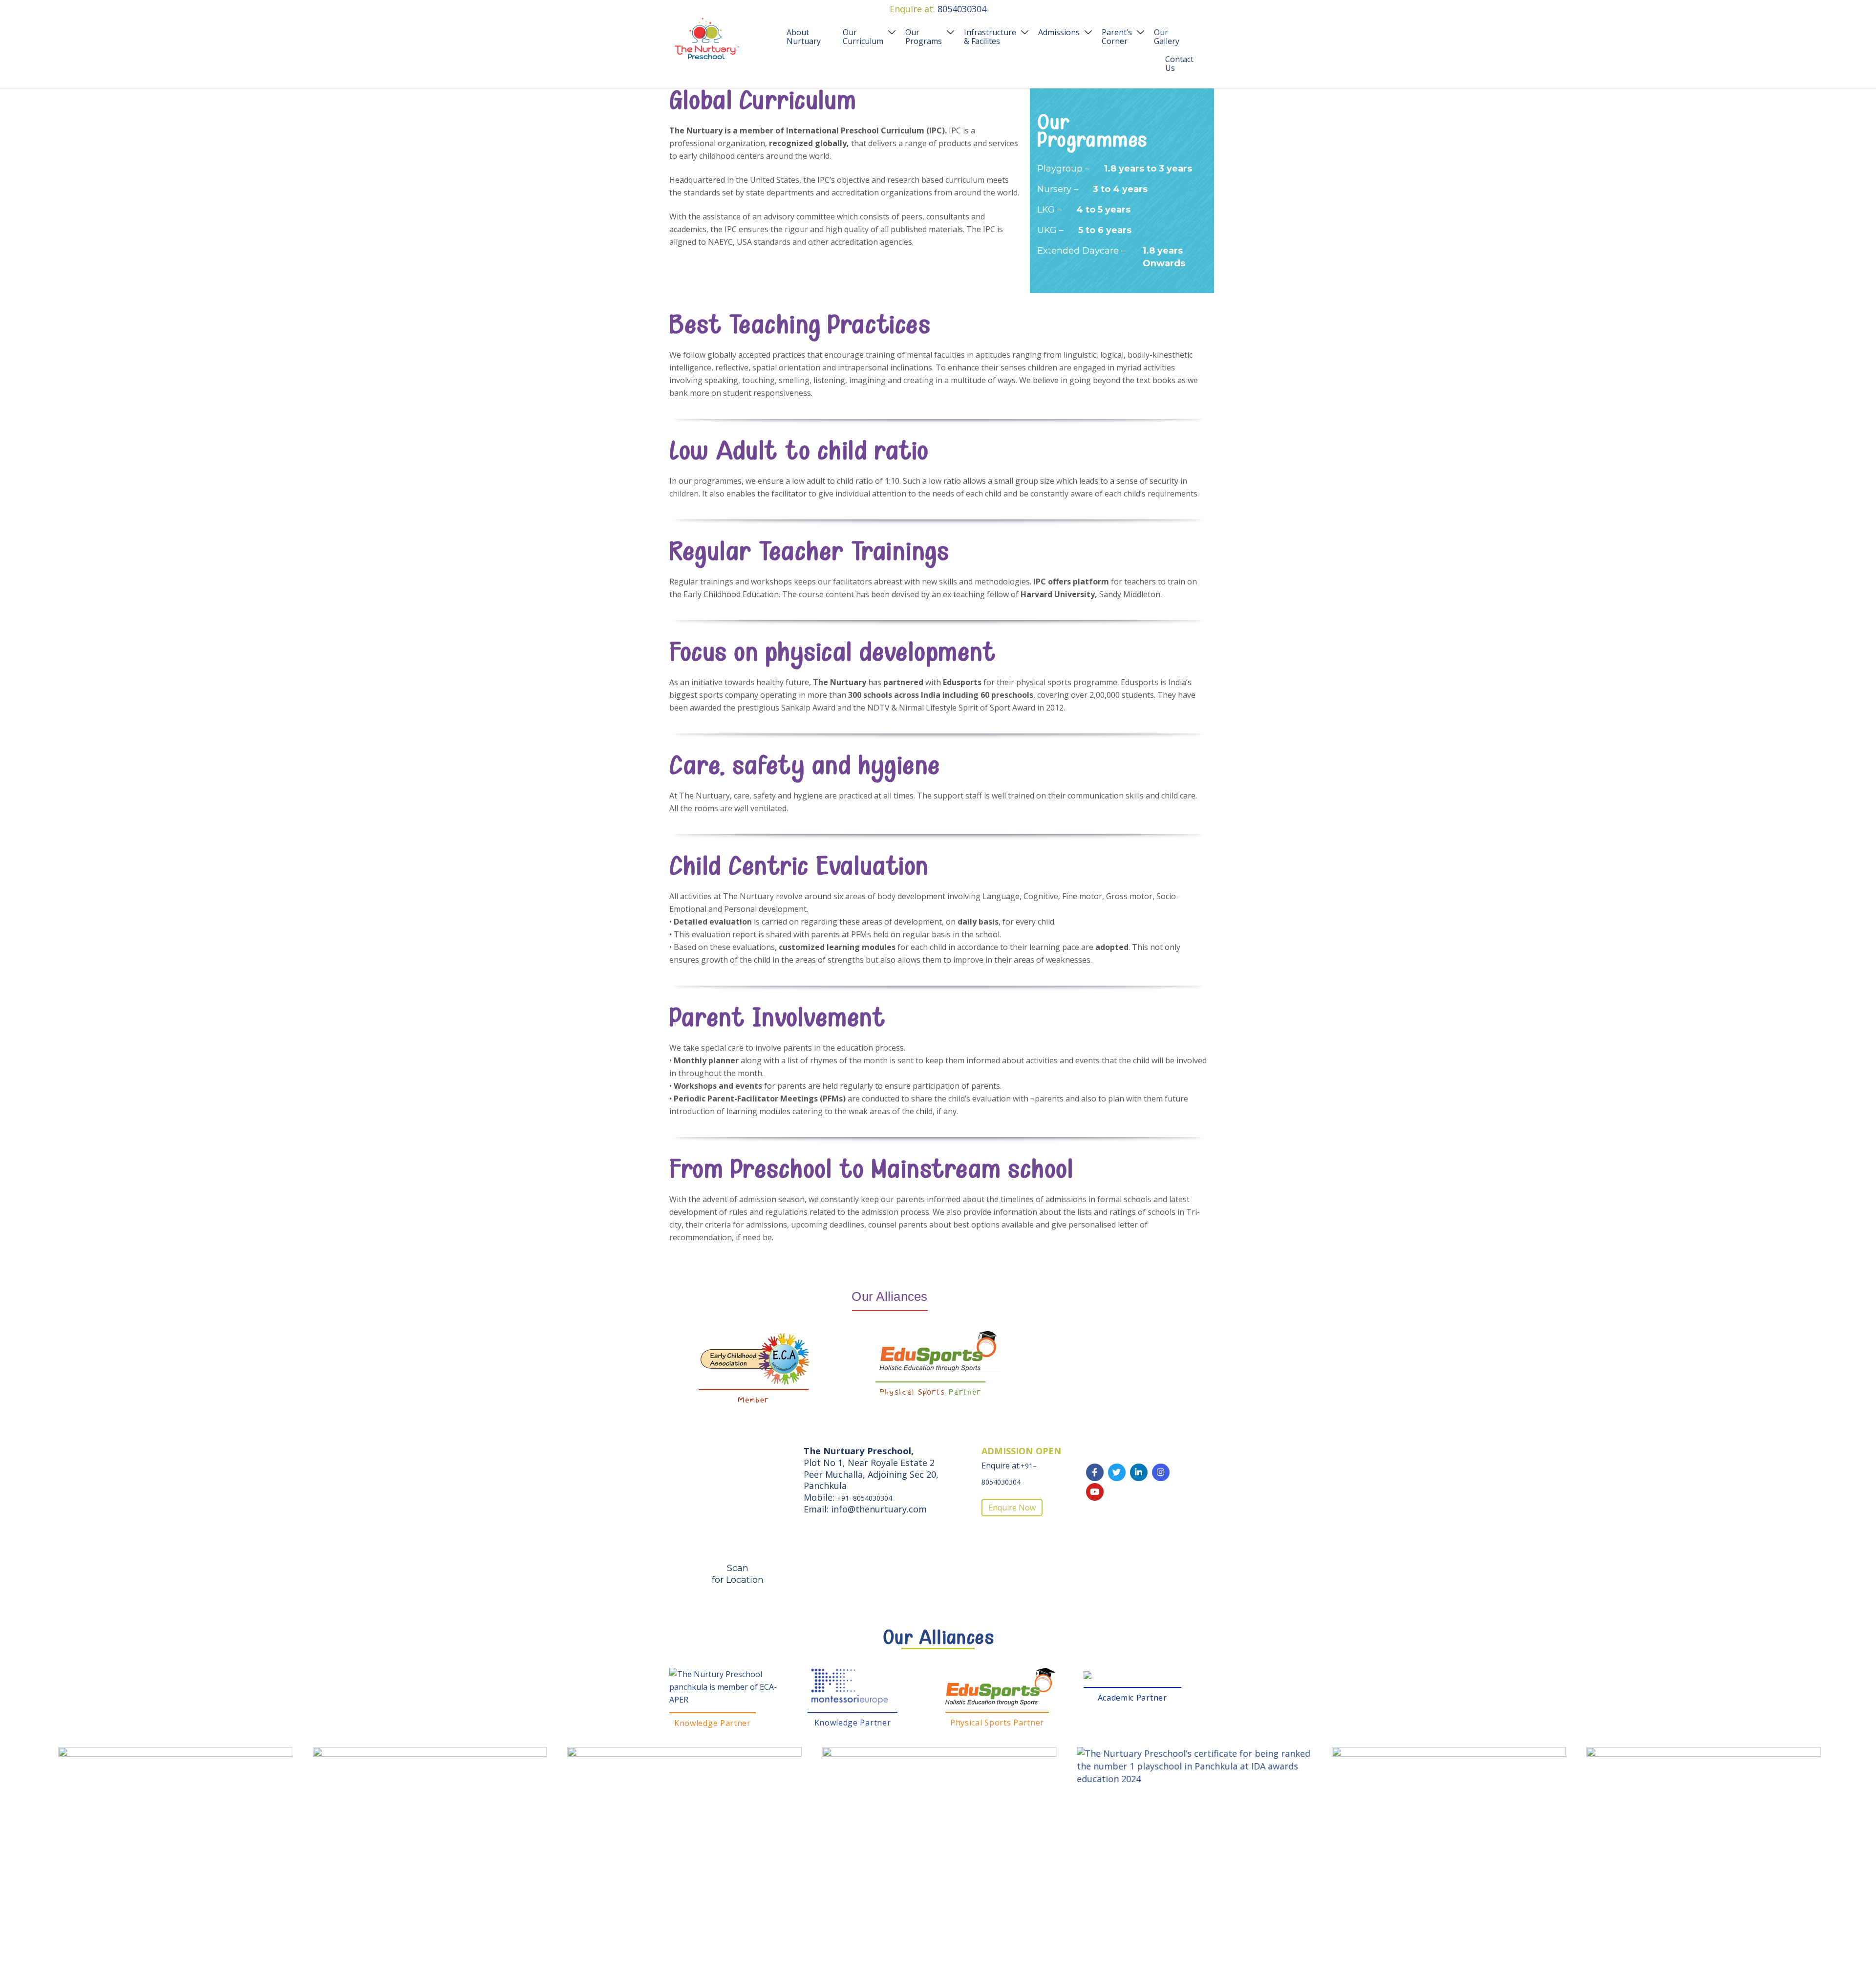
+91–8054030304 (864, 1498)
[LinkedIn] (1139, 1472)
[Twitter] (1117, 1472)
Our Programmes (1092, 133)
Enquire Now (1012, 1508)
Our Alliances (938, 1639)
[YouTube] (1095, 1492)
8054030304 (962, 9)
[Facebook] (1095, 1472)
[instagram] (1161, 1472)
